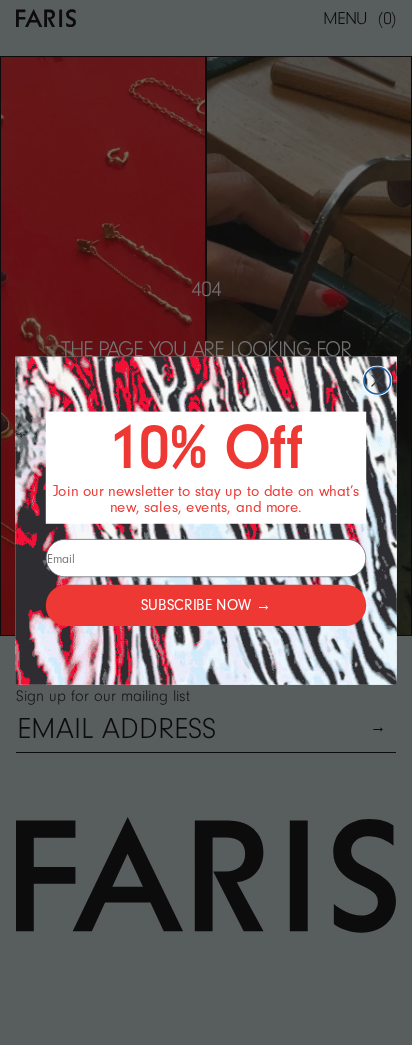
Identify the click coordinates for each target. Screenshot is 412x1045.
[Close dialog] (377, 380)
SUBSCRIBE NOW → (206, 605)
